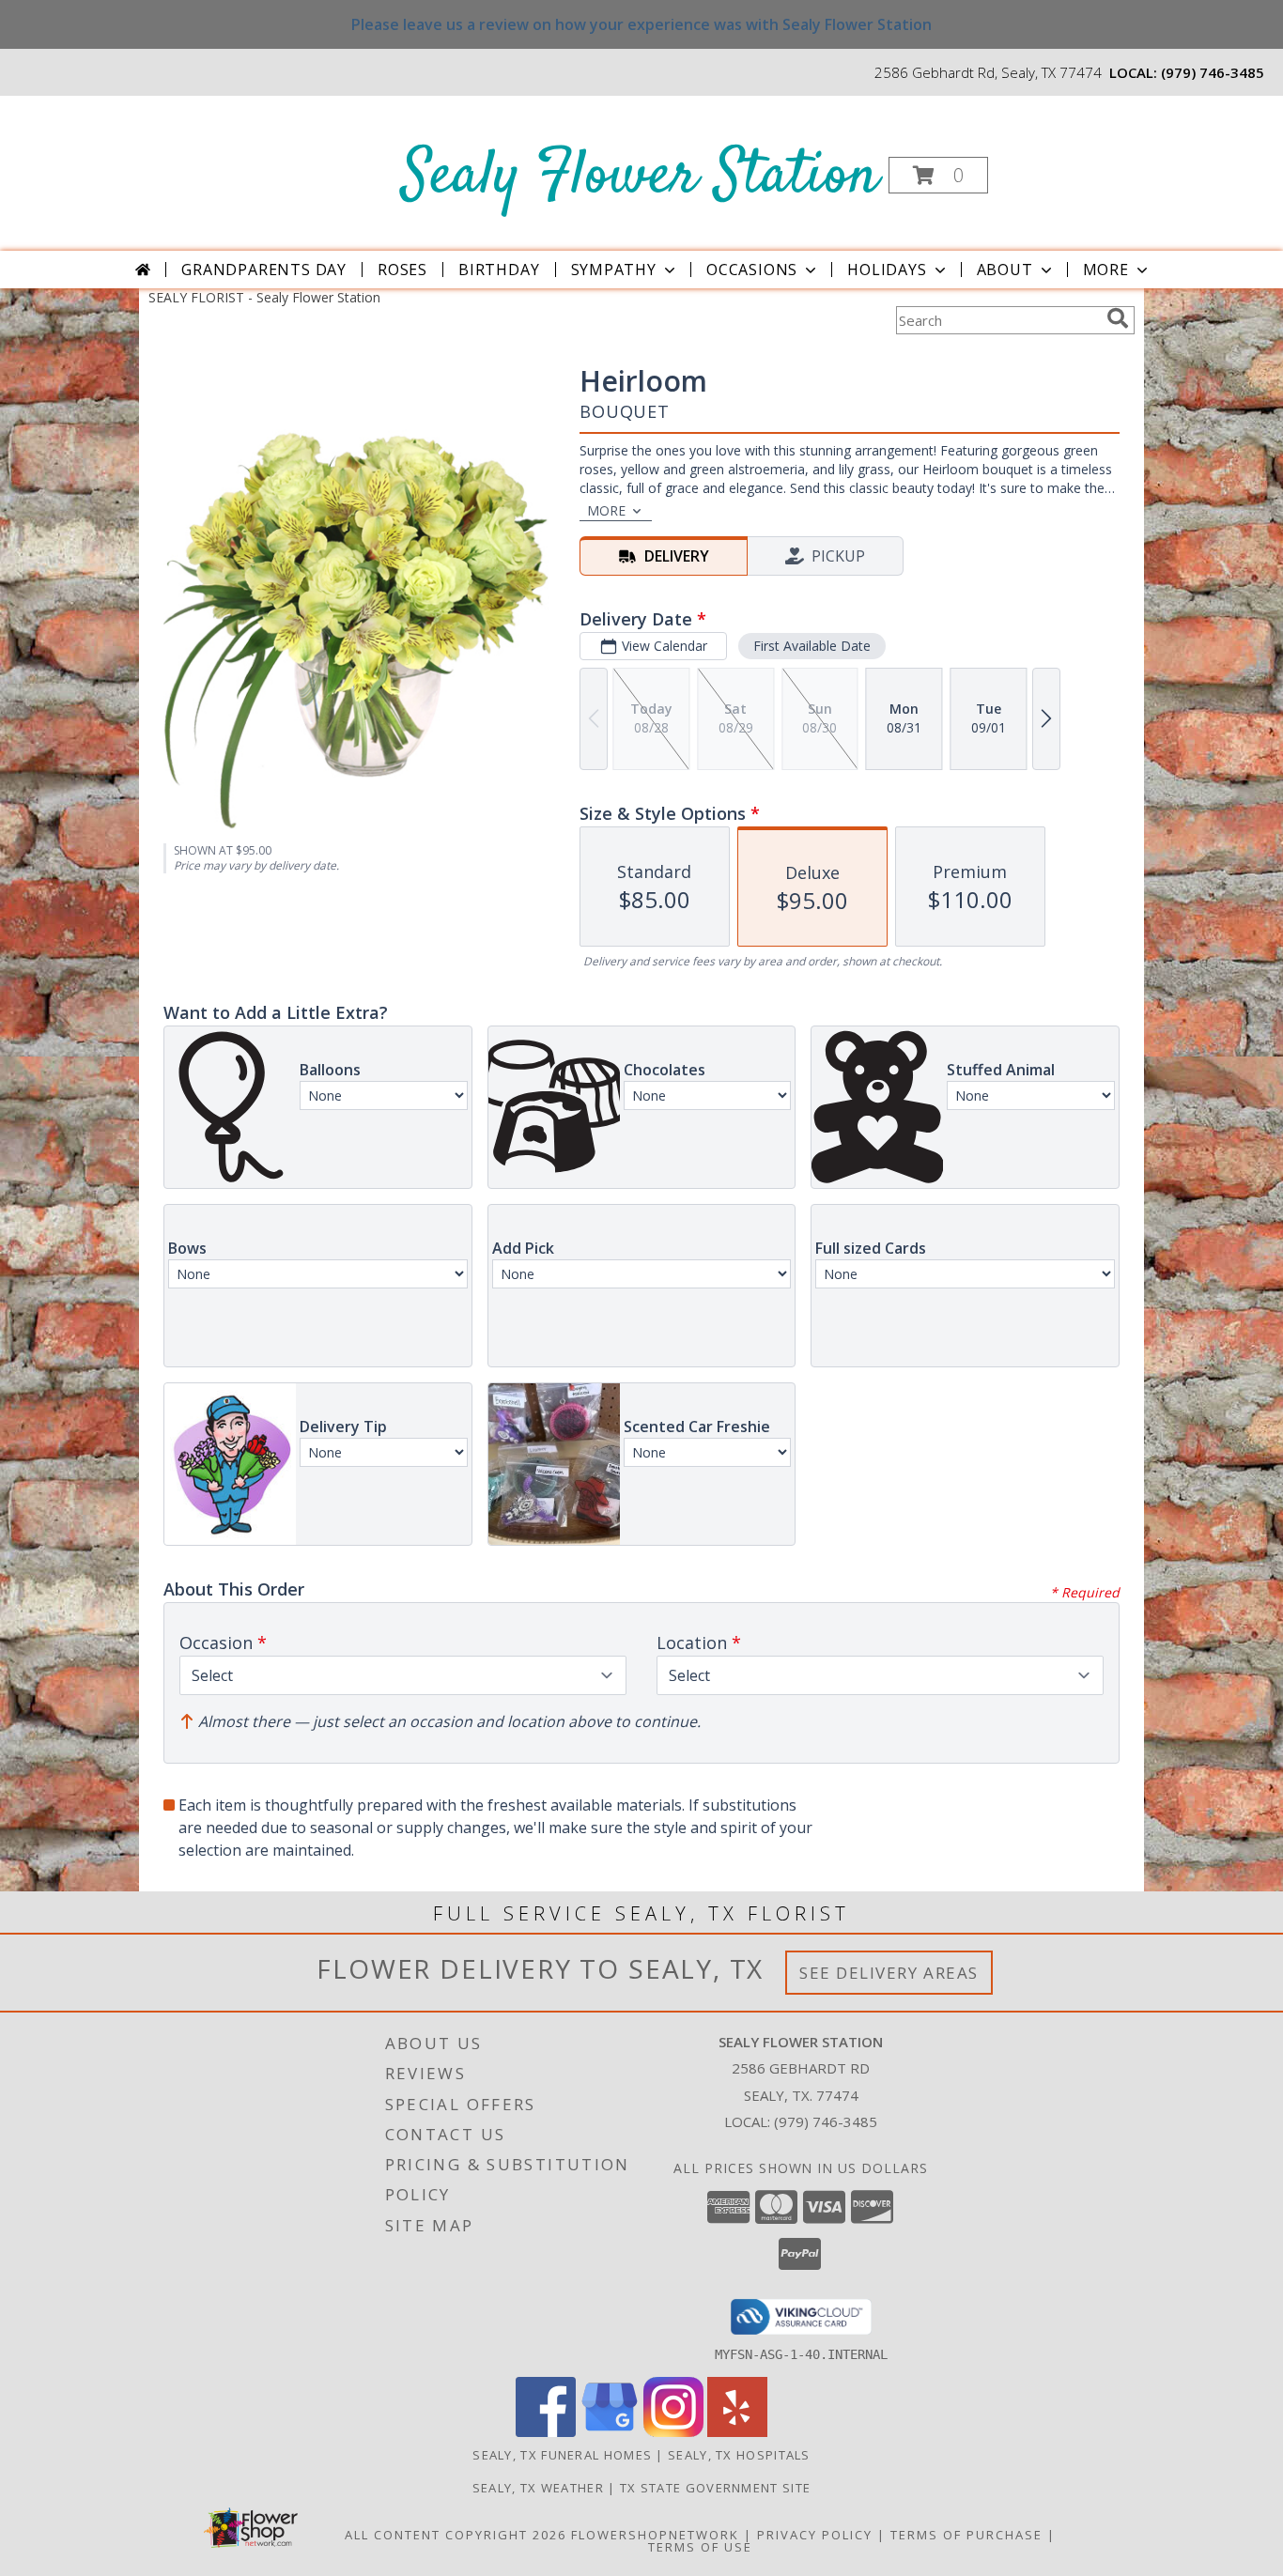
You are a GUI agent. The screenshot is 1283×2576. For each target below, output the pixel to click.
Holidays (887, 270)
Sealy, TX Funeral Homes (562, 2455)
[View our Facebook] (546, 2432)
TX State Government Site (715, 2488)
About (1005, 270)
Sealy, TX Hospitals (739, 2455)
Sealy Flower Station (640, 177)
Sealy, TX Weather (538, 2488)
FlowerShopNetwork (655, 2535)
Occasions (752, 270)
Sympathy (614, 270)
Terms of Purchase (966, 2535)
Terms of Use (700, 2547)
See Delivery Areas (889, 1973)
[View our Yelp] (737, 2432)
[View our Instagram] (673, 2432)
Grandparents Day (264, 270)
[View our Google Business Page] (610, 2432)
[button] (938, 175)
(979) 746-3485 (1213, 72)
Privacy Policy (815, 2535)
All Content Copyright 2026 (456, 2535)
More (1106, 270)
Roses (402, 270)
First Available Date (812, 646)
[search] (1118, 318)
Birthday (499, 270)
